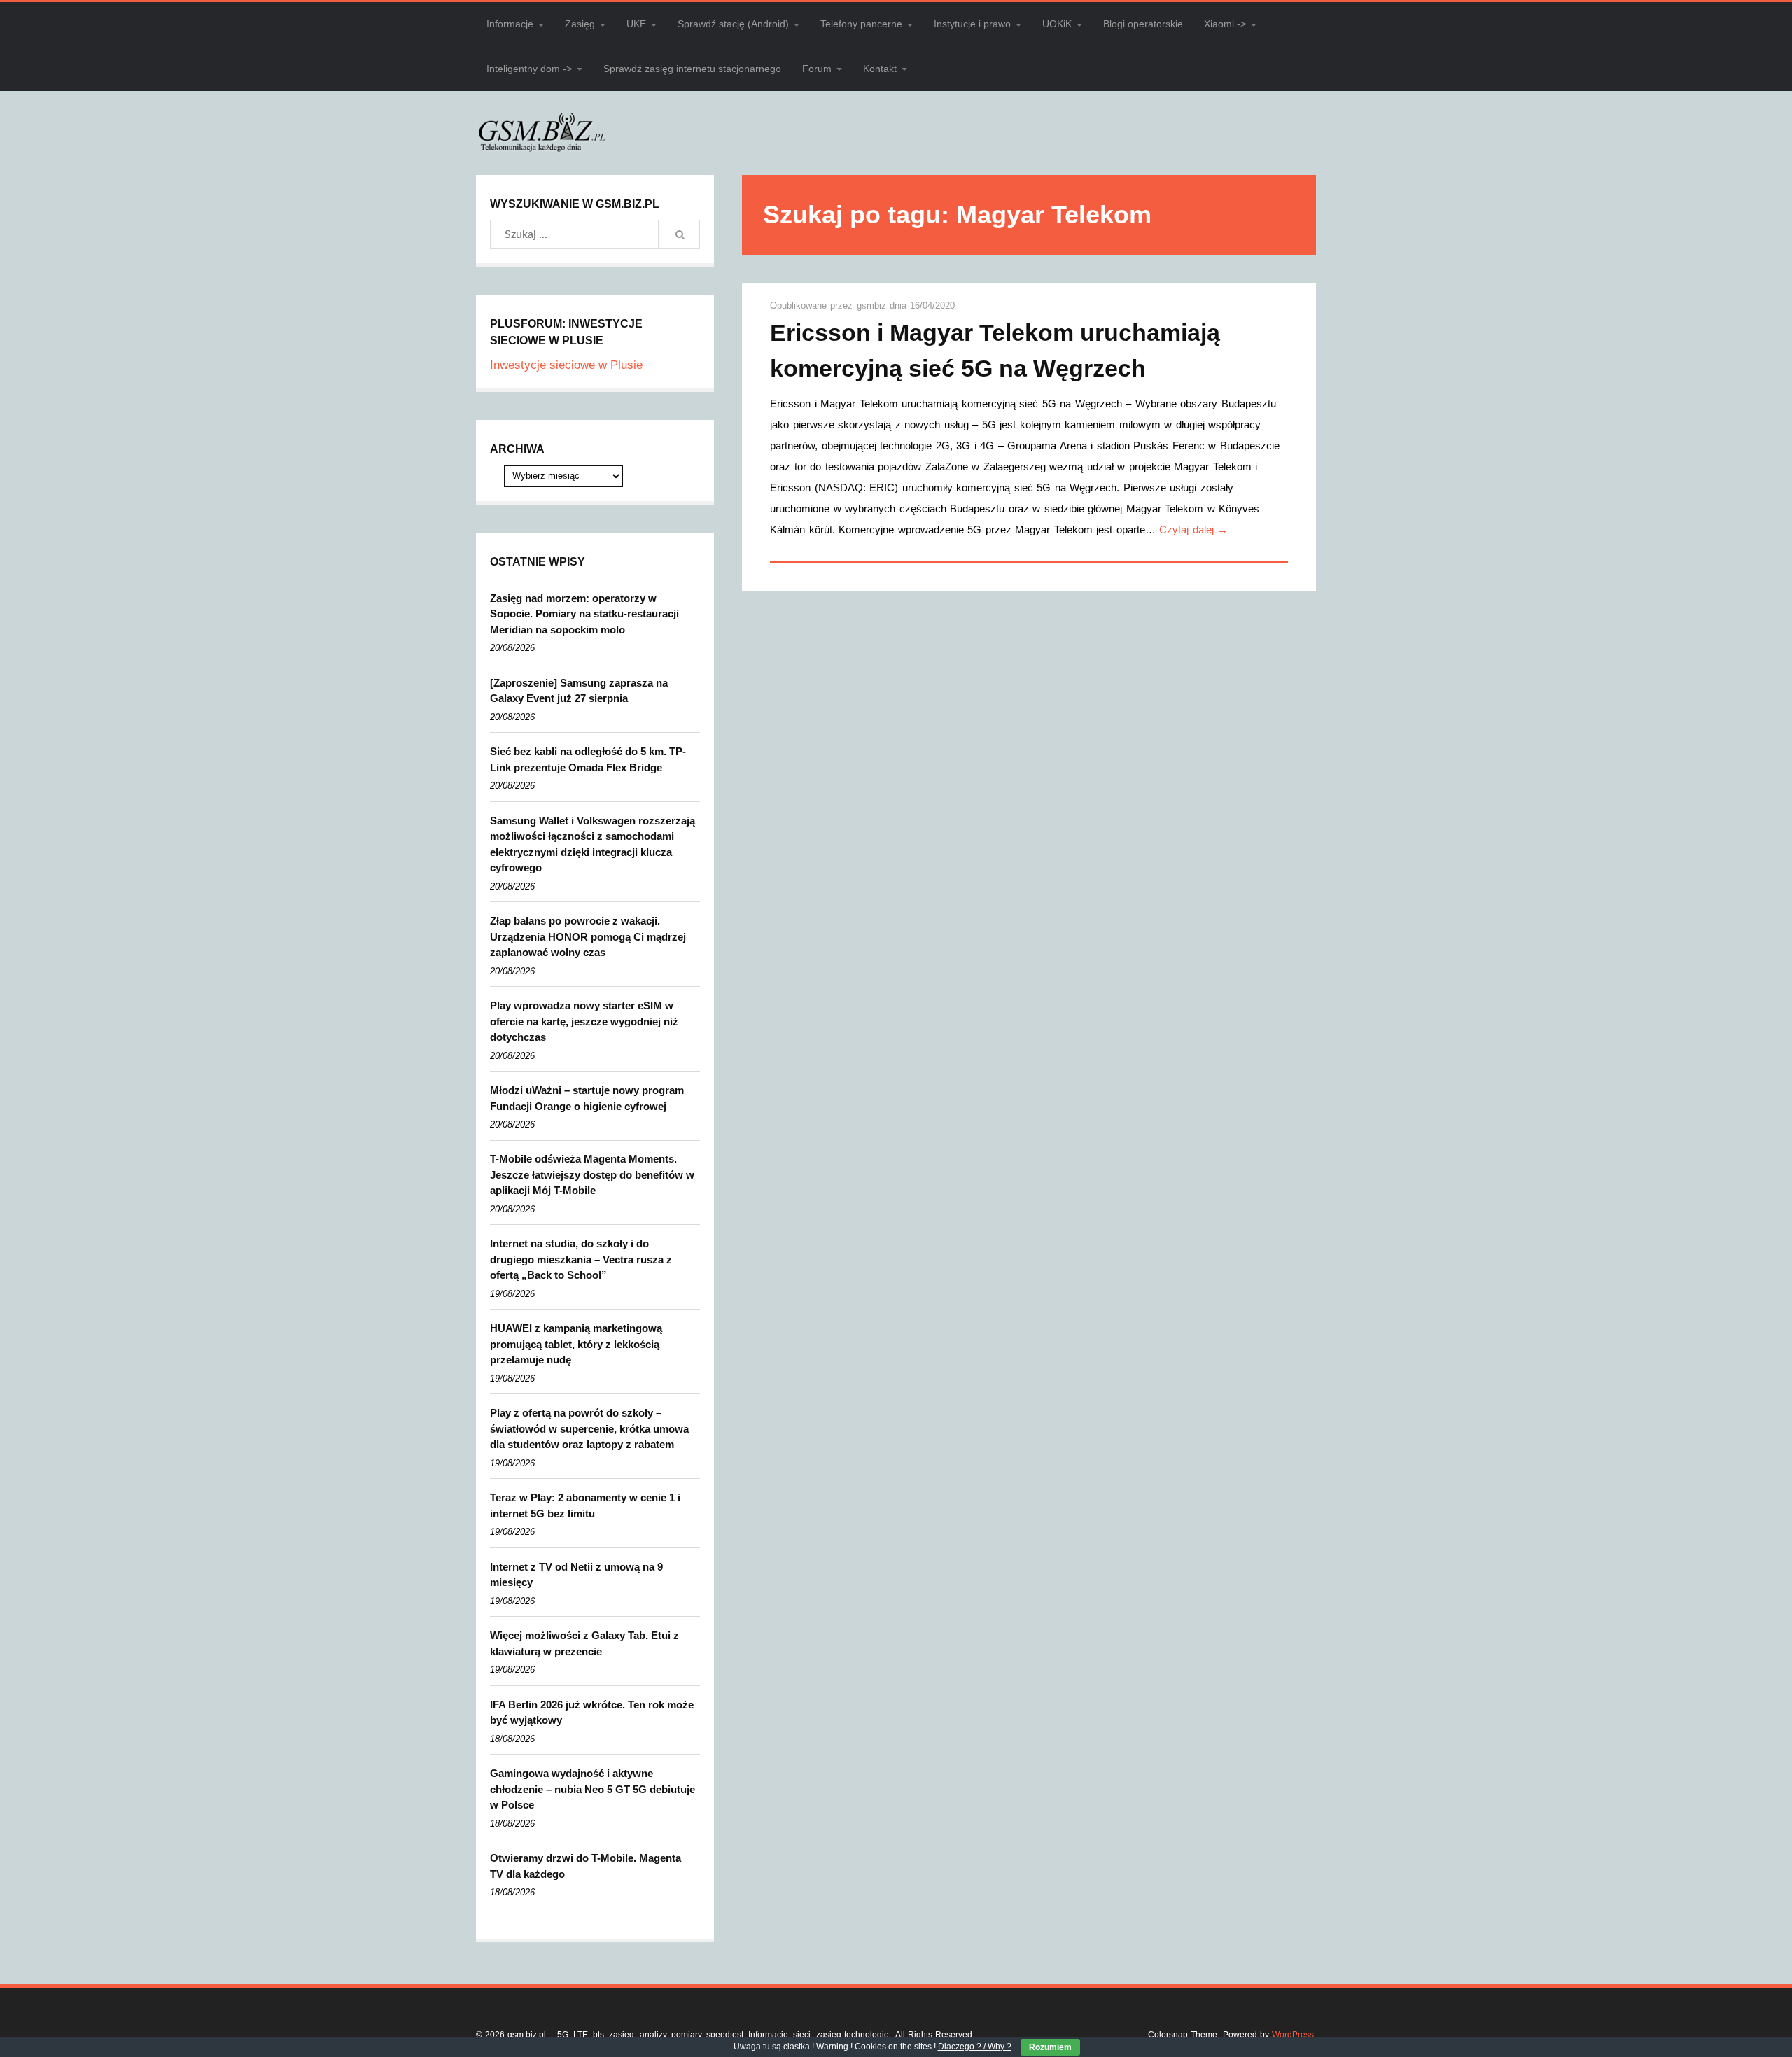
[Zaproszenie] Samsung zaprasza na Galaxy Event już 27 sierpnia (579, 691)
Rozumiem (1050, 2047)
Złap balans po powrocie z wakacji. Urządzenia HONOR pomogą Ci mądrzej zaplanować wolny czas (588, 936)
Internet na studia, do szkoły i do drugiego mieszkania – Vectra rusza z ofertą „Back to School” (581, 1259)
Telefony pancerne (861, 24)
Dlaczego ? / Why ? (975, 2047)
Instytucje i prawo (972, 24)
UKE (636, 24)
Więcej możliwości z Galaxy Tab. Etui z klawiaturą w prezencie (584, 1643)
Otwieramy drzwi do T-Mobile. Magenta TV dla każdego (586, 1866)
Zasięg (580, 24)
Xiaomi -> (1225, 24)
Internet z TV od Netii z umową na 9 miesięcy (576, 1575)
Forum (817, 69)
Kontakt (880, 69)
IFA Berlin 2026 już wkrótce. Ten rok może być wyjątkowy (592, 1713)
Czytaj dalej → (1193, 529)
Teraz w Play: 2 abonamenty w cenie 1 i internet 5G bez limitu (585, 1505)
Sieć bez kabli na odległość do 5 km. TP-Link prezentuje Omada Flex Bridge (588, 759)
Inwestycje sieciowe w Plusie (566, 365)
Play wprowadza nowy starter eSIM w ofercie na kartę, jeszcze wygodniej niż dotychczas (584, 1021)
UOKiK (1057, 24)
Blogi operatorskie (1143, 24)
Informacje (510, 24)
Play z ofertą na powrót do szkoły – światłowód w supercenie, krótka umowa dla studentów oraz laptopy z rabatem (589, 1428)
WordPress (1293, 2035)
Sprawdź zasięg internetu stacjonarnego (692, 69)
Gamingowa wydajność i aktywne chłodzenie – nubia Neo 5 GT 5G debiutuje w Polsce (593, 1789)
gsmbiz (873, 306)
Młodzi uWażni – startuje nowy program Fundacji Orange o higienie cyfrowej (587, 1098)
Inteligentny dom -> (529, 69)
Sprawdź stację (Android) (733, 24)
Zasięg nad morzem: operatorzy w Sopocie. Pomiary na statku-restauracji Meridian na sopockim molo (584, 614)
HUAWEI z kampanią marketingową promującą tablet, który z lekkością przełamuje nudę (576, 1344)
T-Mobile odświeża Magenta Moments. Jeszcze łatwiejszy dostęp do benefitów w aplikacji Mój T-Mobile (592, 1174)
